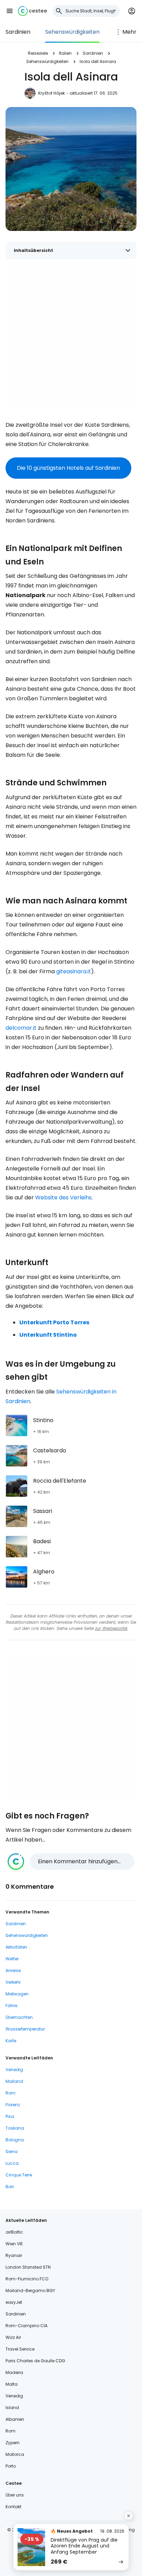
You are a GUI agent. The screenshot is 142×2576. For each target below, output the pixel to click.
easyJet (14, 2302)
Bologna (15, 2140)
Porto (11, 2466)
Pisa (10, 2116)
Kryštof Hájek (52, 93)
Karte (11, 2041)
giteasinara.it (74, 971)
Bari (10, 2187)
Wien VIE (14, 2244)
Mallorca (15, 2454)
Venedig (14, 2070)
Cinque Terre (19, 2175)
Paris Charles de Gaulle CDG (35, 2361)
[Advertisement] (71, 338)
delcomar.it (21, 1028)
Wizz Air (13, 2337)
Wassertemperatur (25, 2029)
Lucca (12, 2163)
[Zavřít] (129, 2516)
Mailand (14, 2081)
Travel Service (20, 2349)
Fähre (11, 2006)
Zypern (13, 2443)
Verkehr (13, 1982)
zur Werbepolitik (111, 1628)
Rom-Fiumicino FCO (27, 2279)
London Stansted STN (28, 2267)
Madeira (14, 2372)
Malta (12, 2384)
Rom (11, 2093)
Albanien (15, 2419)
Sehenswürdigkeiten (72, 32)
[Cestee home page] (32, 11)
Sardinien (18, 32)
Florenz (13, 2105)
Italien (65, 53)
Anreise (13, 1970)
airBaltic (14, 2232)
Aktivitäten (16, 1947)
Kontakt (13, 2507)
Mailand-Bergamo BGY (30, 2291)
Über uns (15, 2495)
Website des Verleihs (63, 1197)
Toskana (15, 2128)
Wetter (12, 1959)
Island (12, 2408)
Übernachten (19, 2017)
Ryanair (14, 2255)
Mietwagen (17, 1994)
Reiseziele (38, 53)
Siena (12, 2151)
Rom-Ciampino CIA (27, 2326)
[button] (10, 11)
